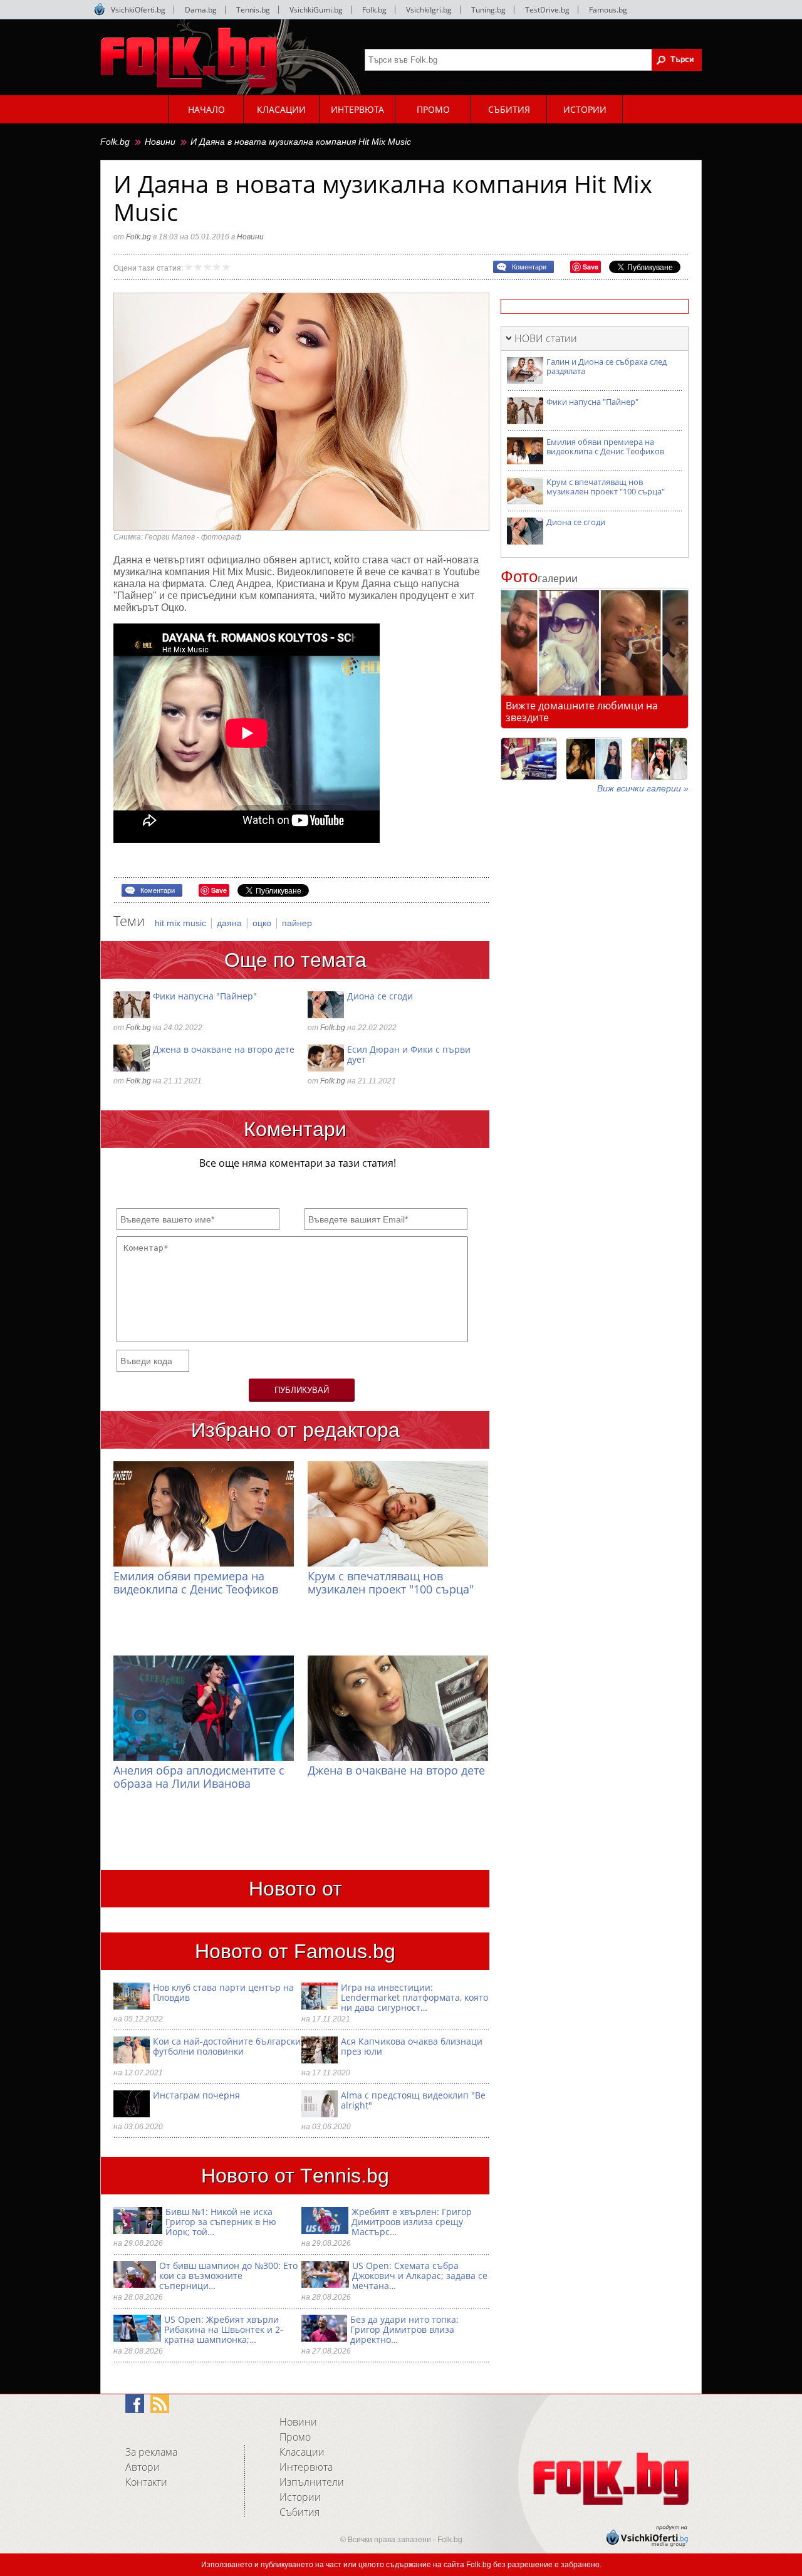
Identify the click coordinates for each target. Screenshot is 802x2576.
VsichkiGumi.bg (316, 10)
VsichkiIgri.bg (429, 10)
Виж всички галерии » (643, 788)
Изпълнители (312, 2482)
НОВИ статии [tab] (546, 338)
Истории (300, 2497)
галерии (539, 578)
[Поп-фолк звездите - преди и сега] (594, 759)
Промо (295, 2437)
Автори (143, 2467)
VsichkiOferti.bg (138, 10)
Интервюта (306, 2467)
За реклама (151, 2452)
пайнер (297, 923)
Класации (302, 2452)
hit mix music (182, 923)
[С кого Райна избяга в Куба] (529, 759)
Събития (299, 2512)
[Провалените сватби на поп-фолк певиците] (659, 759)
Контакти (146, 2482)
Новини (160, 142)
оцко (263, 923)
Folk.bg (374, 10)
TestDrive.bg (547, 10)
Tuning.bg (488, 10)
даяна (231, 923)
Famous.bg (608, 10)
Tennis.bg (253, 10)
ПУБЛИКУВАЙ (302, 1390)
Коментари (529, 267)
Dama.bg (201, 10)
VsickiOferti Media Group (100, 9)
